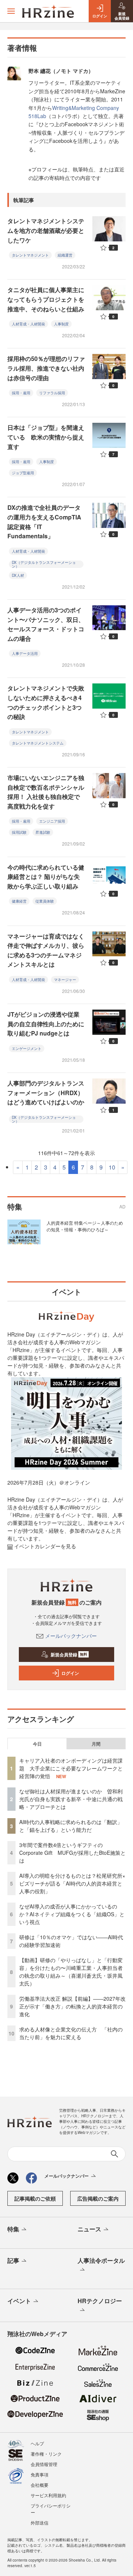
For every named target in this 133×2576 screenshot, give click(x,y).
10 (112, 1167)
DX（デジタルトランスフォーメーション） (44, 564)
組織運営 (65, 255)
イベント (19, 2301)
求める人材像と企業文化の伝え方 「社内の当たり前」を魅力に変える (71, 2033)
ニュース (89, 2229)
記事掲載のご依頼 (35, 2198)
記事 (13, 2260)
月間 (96, 1744)
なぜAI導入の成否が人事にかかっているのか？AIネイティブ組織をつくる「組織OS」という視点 (72, 1914)
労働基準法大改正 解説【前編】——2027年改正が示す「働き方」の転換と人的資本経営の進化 (72, 2006)
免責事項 (40, 2474)
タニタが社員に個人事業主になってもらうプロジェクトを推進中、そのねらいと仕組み (46, 299)
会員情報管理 (44, 2464)
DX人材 (18, 575)
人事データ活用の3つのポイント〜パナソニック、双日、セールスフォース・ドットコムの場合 (46, 624)
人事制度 (61, 324)
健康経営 (19, 901)
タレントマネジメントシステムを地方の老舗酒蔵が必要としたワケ (46, 230)
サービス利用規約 (48, 2495)
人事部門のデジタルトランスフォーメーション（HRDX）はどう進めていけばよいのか (46, 1093)
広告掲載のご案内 (98, 2198)
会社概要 (40, 2485)
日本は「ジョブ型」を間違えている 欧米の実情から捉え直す (46, 437)
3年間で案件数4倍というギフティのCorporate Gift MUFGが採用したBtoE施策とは (72, 1853)
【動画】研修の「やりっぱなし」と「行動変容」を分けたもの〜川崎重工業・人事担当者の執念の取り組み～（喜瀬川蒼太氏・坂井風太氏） (71, 1972)
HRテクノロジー (100, 2301)
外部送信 (40, 2523)
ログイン (70, 1673)
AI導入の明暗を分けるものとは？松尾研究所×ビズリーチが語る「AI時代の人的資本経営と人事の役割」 (72, 1883)
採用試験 (19, 832)
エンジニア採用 (52, 821)
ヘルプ (37, 2443)
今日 (37, 1744)
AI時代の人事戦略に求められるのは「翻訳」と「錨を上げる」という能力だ (71, 1826)
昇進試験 (43, 832)
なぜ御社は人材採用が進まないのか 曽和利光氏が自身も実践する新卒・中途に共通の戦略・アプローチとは (71, 1799)
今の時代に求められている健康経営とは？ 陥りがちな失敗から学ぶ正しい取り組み (46, 877)
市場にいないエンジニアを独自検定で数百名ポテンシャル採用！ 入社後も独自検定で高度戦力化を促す (46, 792)
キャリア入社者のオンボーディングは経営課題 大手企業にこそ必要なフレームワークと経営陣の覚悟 (71, 1768)
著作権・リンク (46, 2454)
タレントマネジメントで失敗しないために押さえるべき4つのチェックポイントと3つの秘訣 (46, 702)
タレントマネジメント (30, 255)
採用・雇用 (21, 393)
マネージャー (65, 980)
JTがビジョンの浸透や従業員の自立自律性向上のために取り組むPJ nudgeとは (46, 1024)
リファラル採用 (52, 393)
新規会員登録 (69, 1655)
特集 (13, 2229)
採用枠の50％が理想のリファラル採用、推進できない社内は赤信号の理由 (46, 368)
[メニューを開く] (11, 11)
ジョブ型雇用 (23, 473)
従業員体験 (45, 901)
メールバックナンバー (71, 1636)
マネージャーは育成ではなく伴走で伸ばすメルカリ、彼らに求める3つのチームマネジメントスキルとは (46, 950)
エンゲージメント (27, 1048)
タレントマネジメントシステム (38, 743)
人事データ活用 (25, 653)
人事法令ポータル (101, 2260)
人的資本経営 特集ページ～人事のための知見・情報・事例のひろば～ (85, 1226)
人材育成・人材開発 (28, 324)
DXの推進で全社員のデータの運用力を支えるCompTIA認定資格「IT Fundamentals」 (44, 522)
